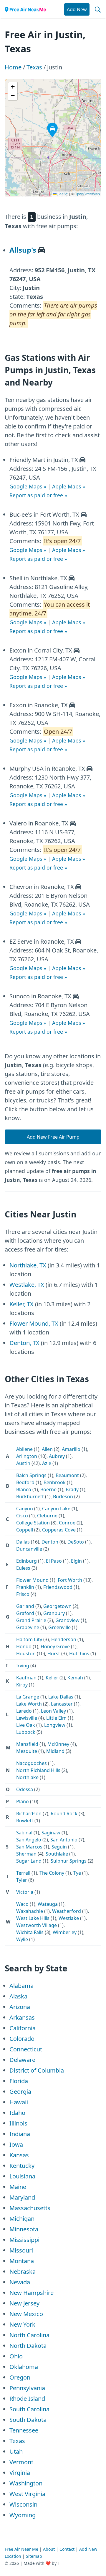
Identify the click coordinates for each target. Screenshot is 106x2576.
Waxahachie (30, 1911)
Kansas (19, 2155)
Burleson (63, 1496)
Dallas (23, 1542)
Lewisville (27, 1718)
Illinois (18, 2123)
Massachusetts (30, 2208)
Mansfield (27, 1744)
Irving (23, 1666)
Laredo (24, 1711)
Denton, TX (24, 1343)
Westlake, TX (27, 1285)
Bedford (25, 1482)
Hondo (24, 1646)
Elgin (76, 1561)
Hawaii (19, 2102)
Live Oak (26, 1725)
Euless (23, 1568)
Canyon (25, 1509)
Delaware (22, 2060)
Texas (34, 67)
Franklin (25, 1587)
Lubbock (26, 1732)
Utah (16, 2451)
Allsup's (23, 250)
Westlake (69, 1918)
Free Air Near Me (21, 2549)
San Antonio (64, 1840)
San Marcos (29, 1847)
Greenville (59, 1627)
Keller (52, 1678)
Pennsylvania (27, 2388)
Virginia (20, 2473)
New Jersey (24, 2303)
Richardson (29, 1813)
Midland (55, 1751)
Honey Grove (55, 1646)
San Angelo (29, 1840)
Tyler (22, 1880)
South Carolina (29, 2409)
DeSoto (76, 1542)
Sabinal (24, 1833)
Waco (22, 1904)
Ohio (16, 2356)
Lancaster (62, 1704)
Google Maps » (28, 486)
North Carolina (29, 2335)
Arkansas (22, 2017)
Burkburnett (30, 1496)
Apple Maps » (69, 486)
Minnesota (24, 2229)
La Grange (28, 1697)
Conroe (67, 1523)
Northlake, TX (28, 1265)
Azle (47, 1463)
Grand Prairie (31, 1620)
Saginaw (51, 1833)
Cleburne (47, 1516)
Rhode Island (27, 2399)
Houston (26, 1654)
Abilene (24, 1449)
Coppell (25, 1530)
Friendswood (58, 1587)
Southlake (57, 1854)
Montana (22, 2261)
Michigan (22, 2219)
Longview (55, 1725)
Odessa (25, 1789)
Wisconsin (23, 2504)
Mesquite (27, 1751)
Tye (77, 1873)
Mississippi (24, 2240)
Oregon (20, 2377)
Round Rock (64, 1813)
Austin (23, 1463)
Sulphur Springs (69, 1861)
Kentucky (22, 2166)
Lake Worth (29, 1704)
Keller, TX (21, 1304)
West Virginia (27, 2494)
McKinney (58, 1744)
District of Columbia (37, 2070)
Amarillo (71, 1449)
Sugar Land (29, 1861)
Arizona (20, 2007)
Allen (47, 1449)
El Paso (54, 1561)
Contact (67, 2549)
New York (22, 2324)
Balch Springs (31, 1475)
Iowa (16, 2144)
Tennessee (24, 2430)
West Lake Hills (33, 1918)
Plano (23, 1801)
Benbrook (55, 1482)
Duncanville (29, 1549)
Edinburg (26, 1561)
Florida (19, 2081)
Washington (26, 2483)
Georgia (20, 2092)
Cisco (22, 1516)
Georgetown (57, 1606)
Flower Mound (32, 1580)
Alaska (18, 1996)
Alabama (21, 1986)
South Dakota (28, 2420)
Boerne (48, 1489)
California (23, 2028)
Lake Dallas (61, 1697)
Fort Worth (70, 1580)
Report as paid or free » (38, 495)
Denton (50, 1542)
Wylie (22, 1939)
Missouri (21, 2250)
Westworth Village (37, 1925)
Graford (25, 1613)
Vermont (21, 2462)
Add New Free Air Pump (53, 1137)
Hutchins (79, 1654)
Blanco (24, 1489)
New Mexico (26, 2314)
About (49, 2549)
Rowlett (25, 1821)
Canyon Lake (56, 1509)
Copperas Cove (59, 1530)
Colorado (22, 2039)
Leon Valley (53, 1711)
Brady (72, 1489)
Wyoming (23, 2515)
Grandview (67, 1620)
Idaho (17, 2113)
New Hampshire (32, 2293)
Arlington (27, 1456)
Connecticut (26, 2049)
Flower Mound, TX (34, 1323)
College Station (33, 1523)
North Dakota (28, 2346)
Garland (25, 1606)
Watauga (48, 1904)
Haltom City (29, 1639)
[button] (49, 124)
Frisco (23, 1594)
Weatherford (67, 1911)
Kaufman (26, 1678)
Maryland (22, 2197)
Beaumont (67, 1475)
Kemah (75, 1678)
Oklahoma (24, 2367)
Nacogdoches (32, 1763)
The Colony (52, 1873)
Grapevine (28, 1627)
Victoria (25, 1892)
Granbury (54, 1613)
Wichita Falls (30, 1932)
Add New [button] (77, 9)
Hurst (54, 1654)
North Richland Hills (38, 1770)
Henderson (64, 1639)
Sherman (26, 1854)
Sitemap (34, 2556)
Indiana (20, 2134)
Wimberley (65, 1932)
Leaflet (62, 194)
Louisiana (22, 2176)
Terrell (23, 1873)
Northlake (27, 1777)
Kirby (22, 1685)
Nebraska (23, 2271)
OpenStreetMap (87, 194)
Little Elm (56, 1718)
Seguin (59, 1847)
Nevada (20, 2282)
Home (13, 67)
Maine (18, 2187)
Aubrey (57, 1456)
